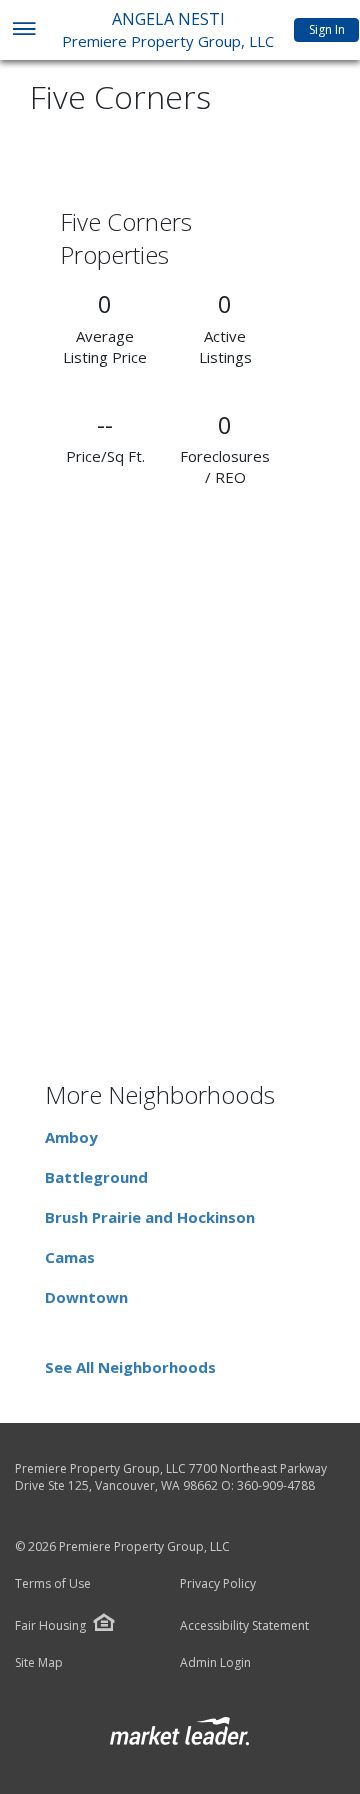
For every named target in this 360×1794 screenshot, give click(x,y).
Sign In (327, 29)
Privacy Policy (218, 1584)
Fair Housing (50, 1625)
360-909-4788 (276, 1485)
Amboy (71, 1137)
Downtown (86, 1297)
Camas (70, 1257)
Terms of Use (53, 1584)
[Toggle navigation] (23, 30)
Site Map (39, 1663)
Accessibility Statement (244, 1626)
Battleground (96, 1177)
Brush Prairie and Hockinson (150, 1217)
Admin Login (215, 1663)
